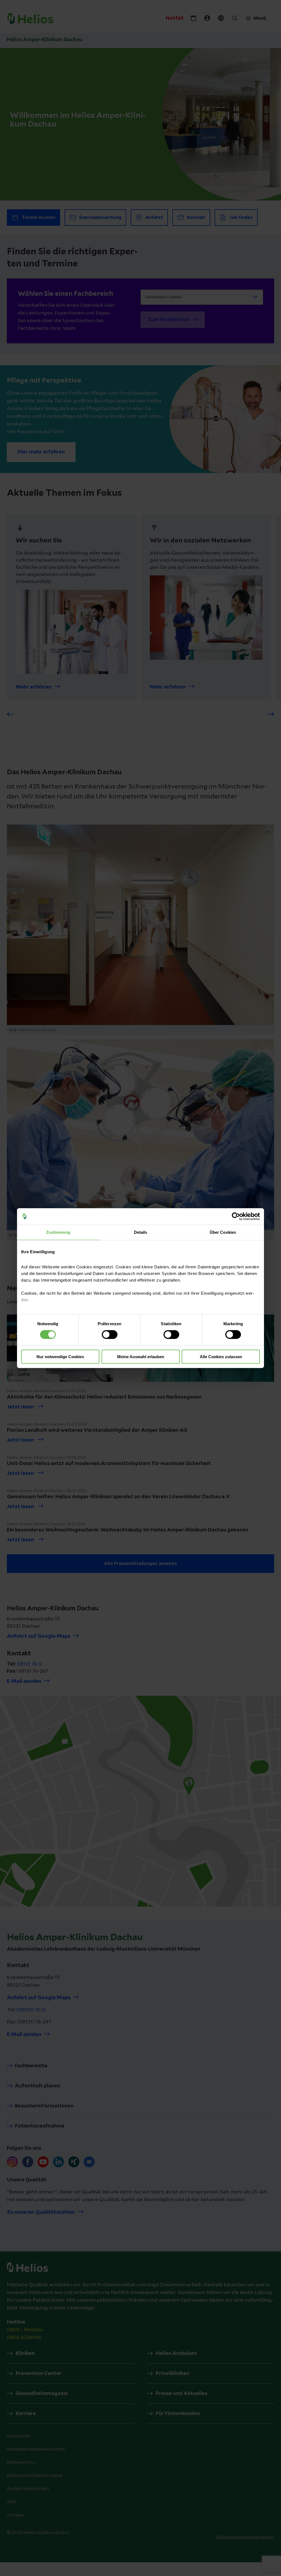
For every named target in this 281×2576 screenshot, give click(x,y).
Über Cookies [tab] (223, 1232)
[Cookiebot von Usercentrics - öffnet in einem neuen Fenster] (236, 1216)
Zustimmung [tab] (58, 1232)
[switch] (110, 1335)
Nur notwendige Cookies (60, 1357)
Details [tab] (141, 1232)
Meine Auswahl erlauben (141, 1357)
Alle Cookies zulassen (221, 1357)
